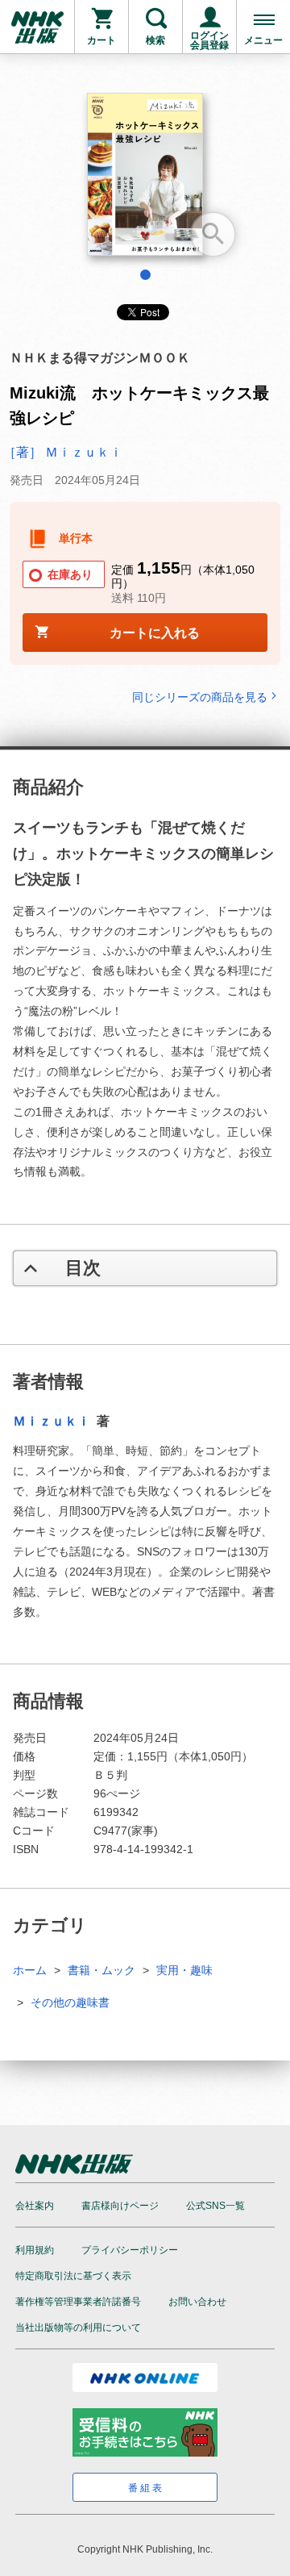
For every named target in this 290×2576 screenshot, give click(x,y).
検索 (155, 40)
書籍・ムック (101, 1970)
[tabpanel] (145, 180)
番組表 (146, 2488)
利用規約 (35, 2250)
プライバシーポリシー (130, 2250)
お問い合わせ (197, 2302)
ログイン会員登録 (209, 40)
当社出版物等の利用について (78, 2328)
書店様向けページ (120, 2206)
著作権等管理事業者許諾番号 (78, 2302)
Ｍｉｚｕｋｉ (53, 1421)
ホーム (30, 1970)
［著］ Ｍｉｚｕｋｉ (63, 452)
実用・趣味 (184, 1970)
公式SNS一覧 (215, 2206)
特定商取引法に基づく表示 (73, 2276)
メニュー (263, 40)
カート (101, 40)
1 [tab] (145, 275)
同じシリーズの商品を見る (200, 697)
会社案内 (35, 2206)
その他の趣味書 (70, 2002)
